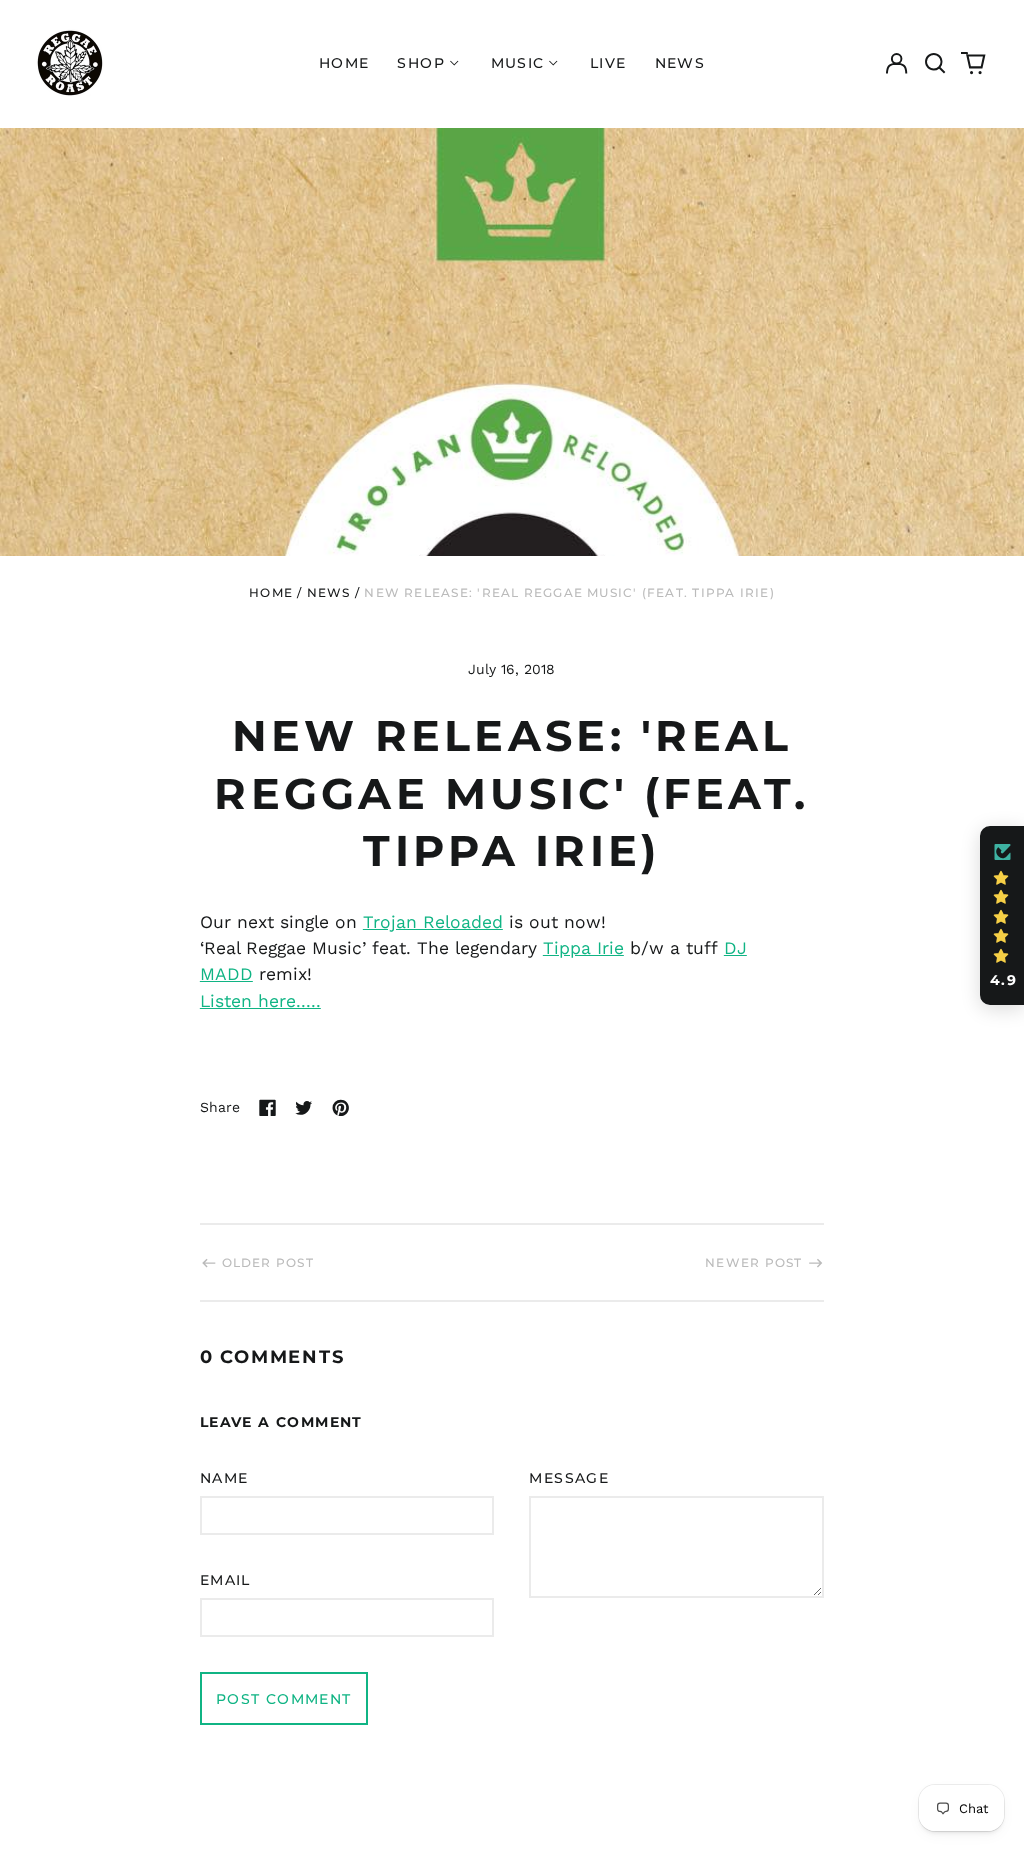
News (680, 63)
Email (225, 1580)
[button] (935, 63)
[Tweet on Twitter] (304, 1108)
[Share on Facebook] (268, 1108)
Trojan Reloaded (433, 922)
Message (569, 1478)
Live (608, 63)
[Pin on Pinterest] (341, 1108)
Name (224, 1478)
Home (344, 63)
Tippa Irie (583, 948)
